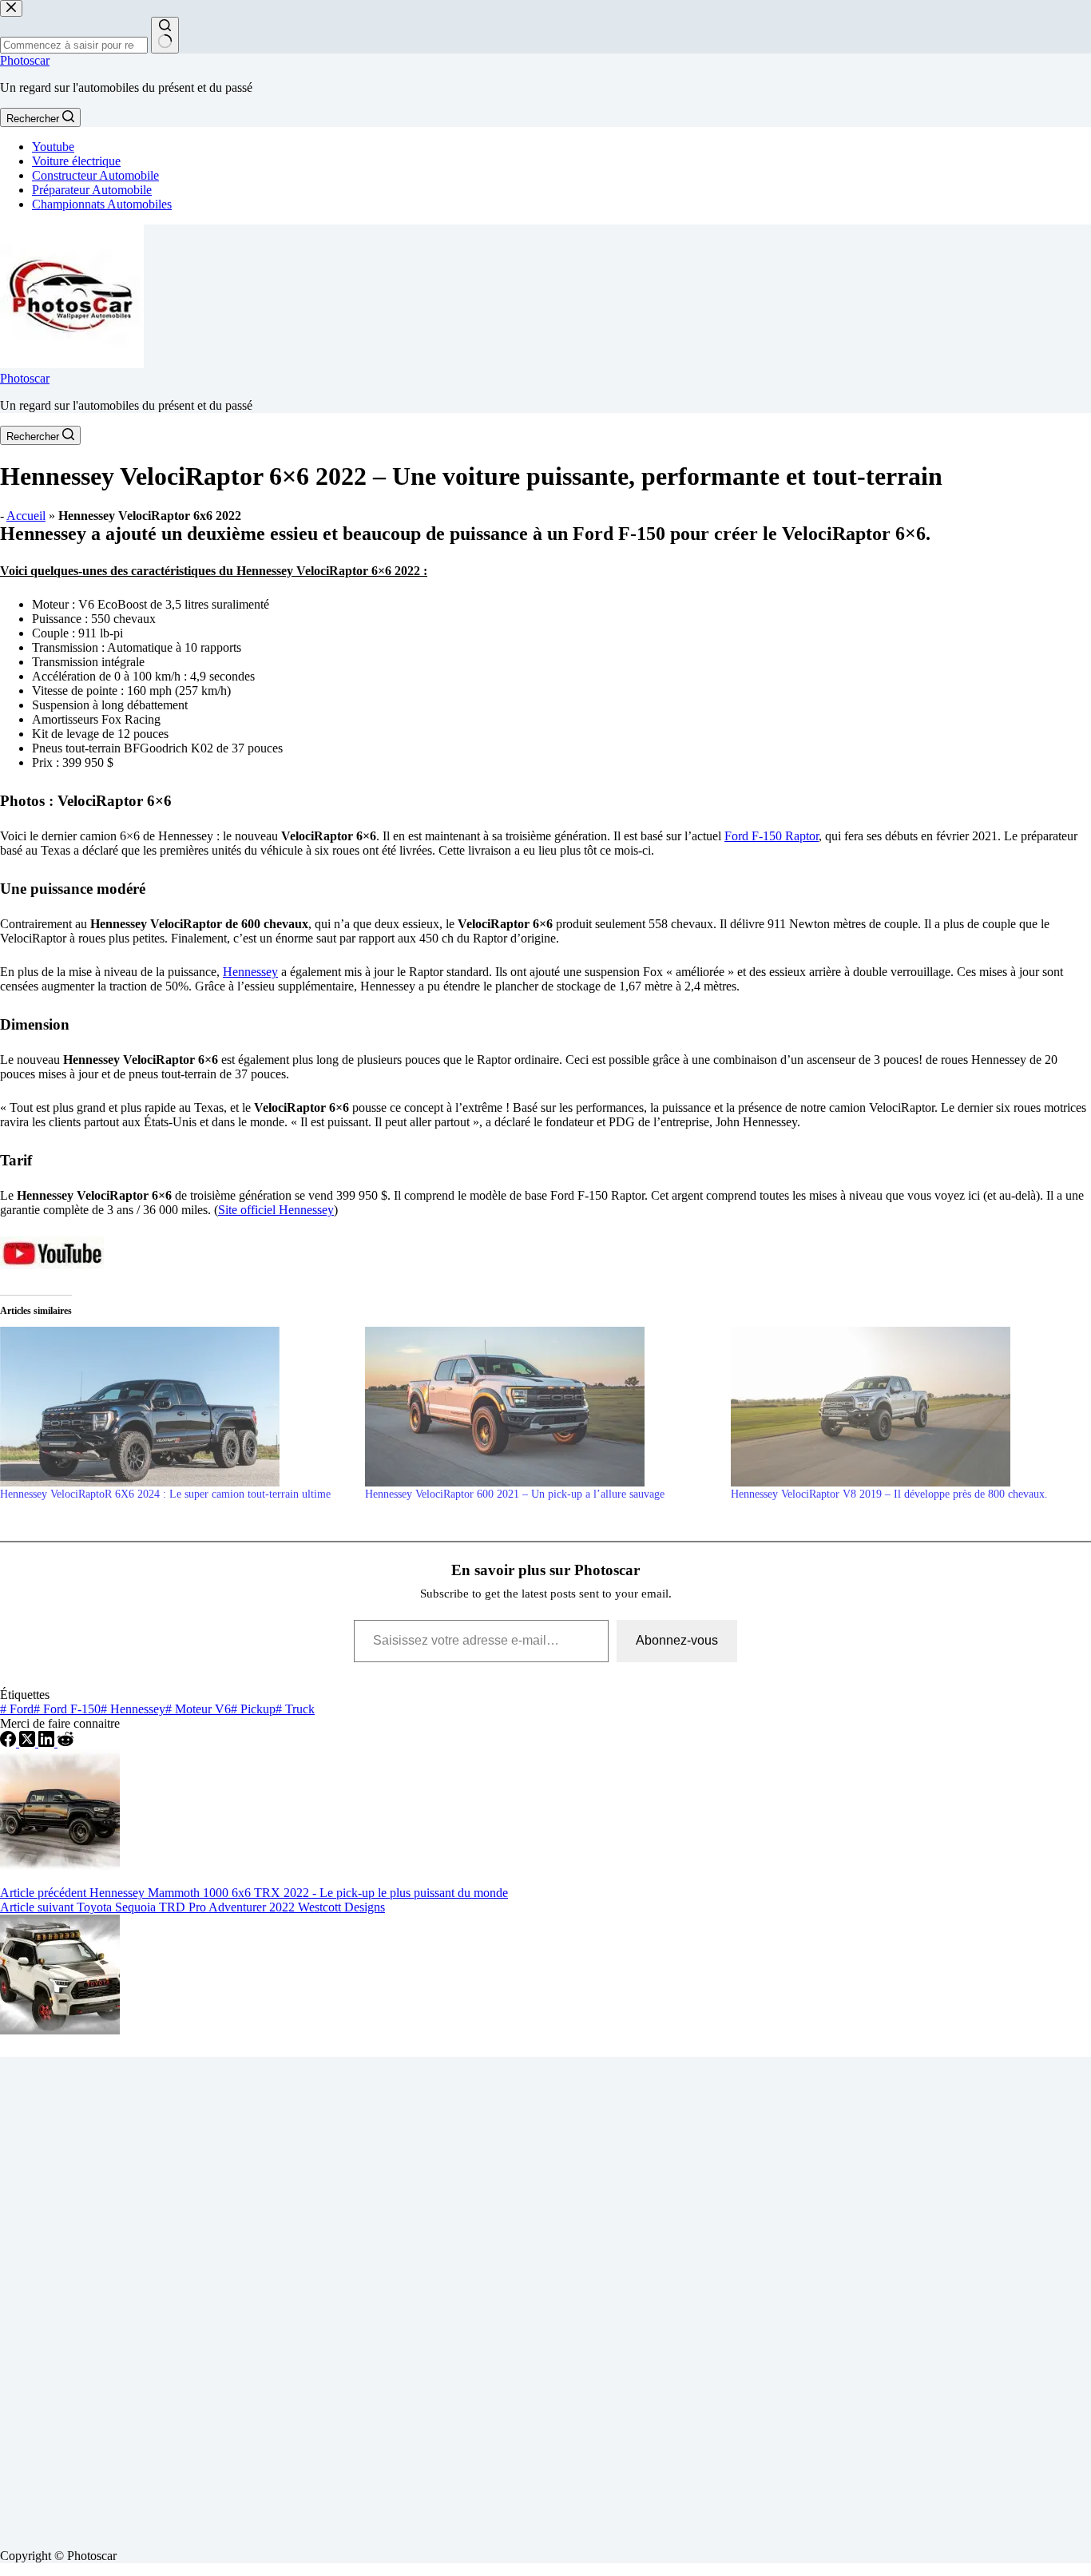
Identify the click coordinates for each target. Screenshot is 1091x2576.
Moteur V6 (198, 1709)
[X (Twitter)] (29, 1742)
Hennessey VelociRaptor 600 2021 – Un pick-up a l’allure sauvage (515, 1494)
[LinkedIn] (48, 1742)
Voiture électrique (76, 161)
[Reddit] (65, 1742)
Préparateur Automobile (92, 190)
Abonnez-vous (677, 1640)
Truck (295, 1709)
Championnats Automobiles (102, 204)
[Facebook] (10, 1742)
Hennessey (250, 972)
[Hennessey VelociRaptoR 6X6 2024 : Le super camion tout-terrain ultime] (175, 1407)
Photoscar (25, 60)
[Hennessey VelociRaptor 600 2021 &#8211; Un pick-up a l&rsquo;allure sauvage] (540, 1407)
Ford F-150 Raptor (772, 836)
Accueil (26, 516)
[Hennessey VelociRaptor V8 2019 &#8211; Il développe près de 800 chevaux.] (905, 1407)
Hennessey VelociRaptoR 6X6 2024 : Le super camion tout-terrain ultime (165, 1494)
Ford (17, 1709)
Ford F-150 (67, 1709)
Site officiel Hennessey (276, 1210)
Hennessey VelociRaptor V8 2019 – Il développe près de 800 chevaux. (889, 1494)
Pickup (253, 1709)
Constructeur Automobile (95, 175)
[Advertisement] (479, 2296)
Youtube (53, 147)
